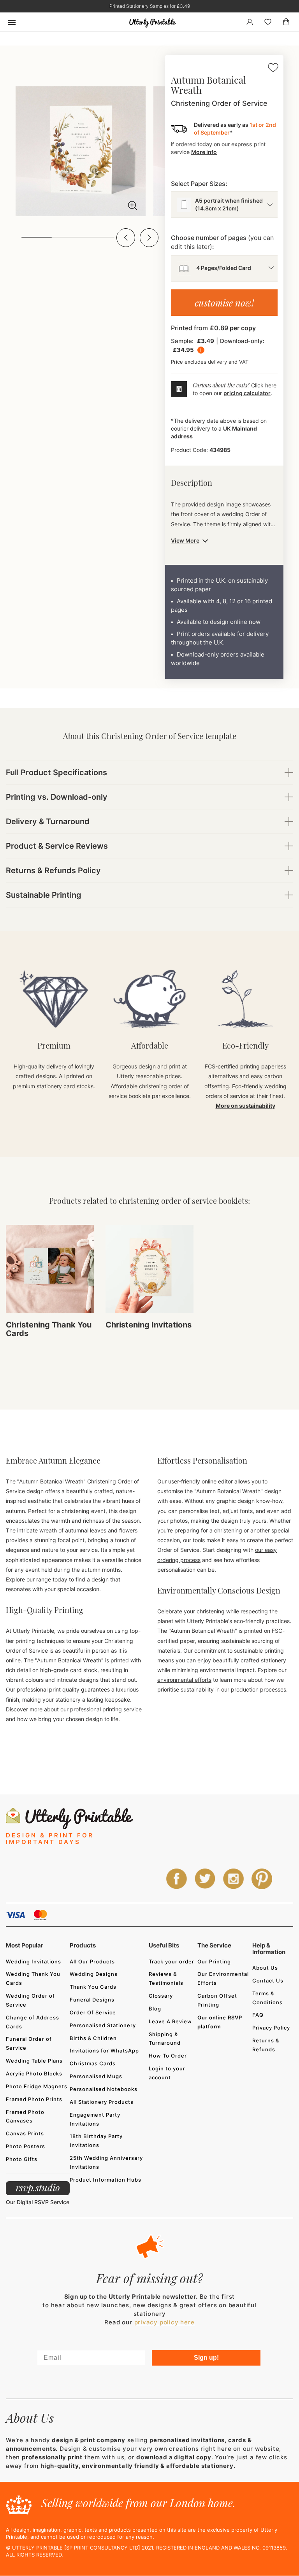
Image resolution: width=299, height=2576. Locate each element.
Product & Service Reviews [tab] (57, 846)
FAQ (258, 2015)
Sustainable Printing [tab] (44, 895)
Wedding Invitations (33, 1961)
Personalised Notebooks (104, 2089)
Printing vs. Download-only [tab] (57, 797)
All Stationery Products (102, 2102)
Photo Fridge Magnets (37, 2086)
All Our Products (92, 1961)
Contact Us (268, 1981)
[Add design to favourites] (273, 69)
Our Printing (214, 1961)
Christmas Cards (93, 2063)
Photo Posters (26, 2146)
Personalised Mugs (96, 2076)
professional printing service (106, 1709)
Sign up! (206, 2358)
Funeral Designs (92, 2000)
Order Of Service (93, 2012)
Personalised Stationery (103, 2025)
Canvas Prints (25, 2133)
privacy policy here (164, 2322)
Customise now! (224, 303)
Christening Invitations (149, 1325)
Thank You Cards (93, 1987)
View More (185, 540)
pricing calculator (247, 393)
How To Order (168, 2056)
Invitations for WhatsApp (104, 2051)
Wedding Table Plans (34, 2061)
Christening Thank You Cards (49, 1329)
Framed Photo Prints (34, 2099)
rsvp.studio (38, 2187)
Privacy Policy (271, 2028)
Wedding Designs (94, 1974)
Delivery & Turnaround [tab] (48, 821)
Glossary (161, 1996)
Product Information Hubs (106, 2180)
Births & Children (93, 2038)
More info (204, 152)
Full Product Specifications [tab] (56, 772)
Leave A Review (170, 2021)
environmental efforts (184, 1680)
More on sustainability (245, 1106)
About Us (265, 1968)
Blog (155, 2009)
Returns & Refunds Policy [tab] (53, 870)
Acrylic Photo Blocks (34, 2073)
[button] (126, 238)
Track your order (171, 1961)
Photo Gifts (22, 2159)
